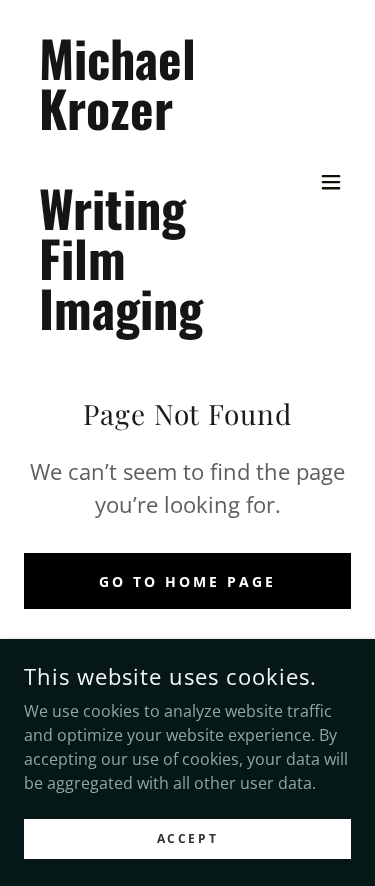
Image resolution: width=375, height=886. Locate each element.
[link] (138, 324)
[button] (331, 182)
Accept (187, 838)
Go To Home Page (187, 581)
